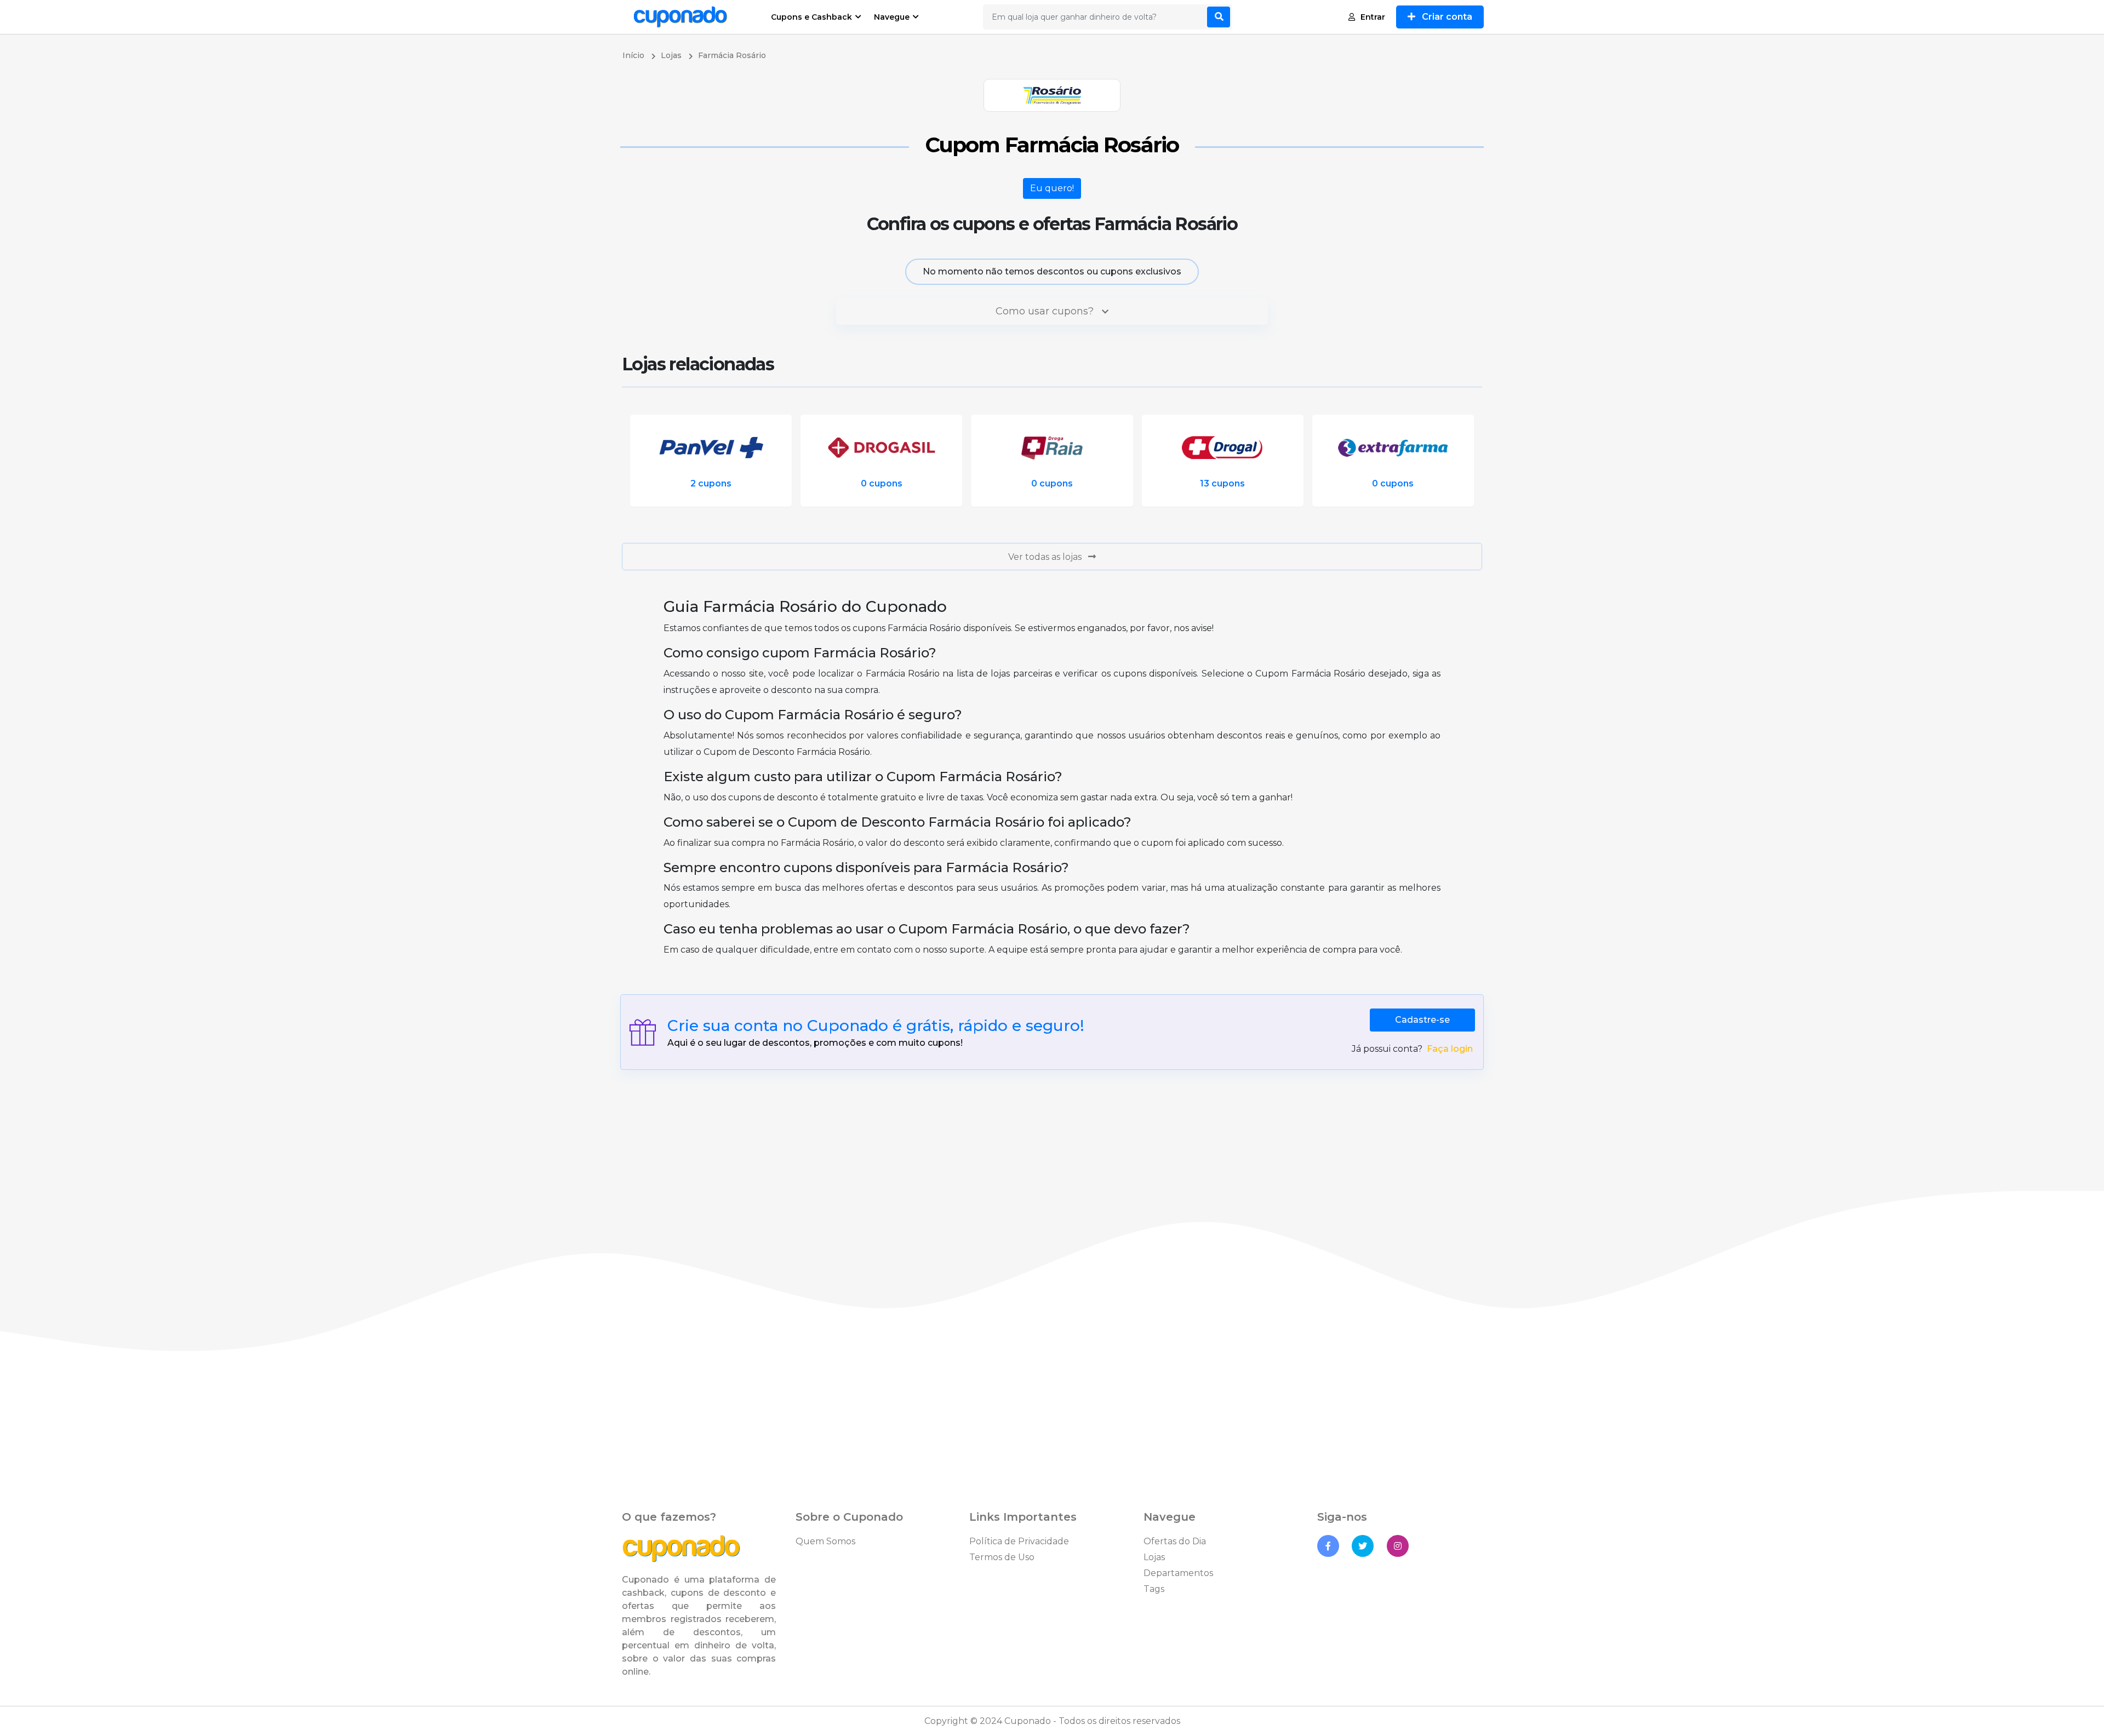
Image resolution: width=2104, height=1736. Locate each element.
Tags (1154, 1589)
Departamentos (1178, 1573)
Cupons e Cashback (811, 17)
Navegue (892, 17)
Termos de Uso (1002, 1557)
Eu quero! (1052, 188)
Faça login (1450, 1049)
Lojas (1154, 1557)
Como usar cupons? (1046, 311)
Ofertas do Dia (1175, 1541)
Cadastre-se (1422, 1020)
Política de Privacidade (1019, 1541)
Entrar (1373, 17)
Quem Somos (825, 1541)
